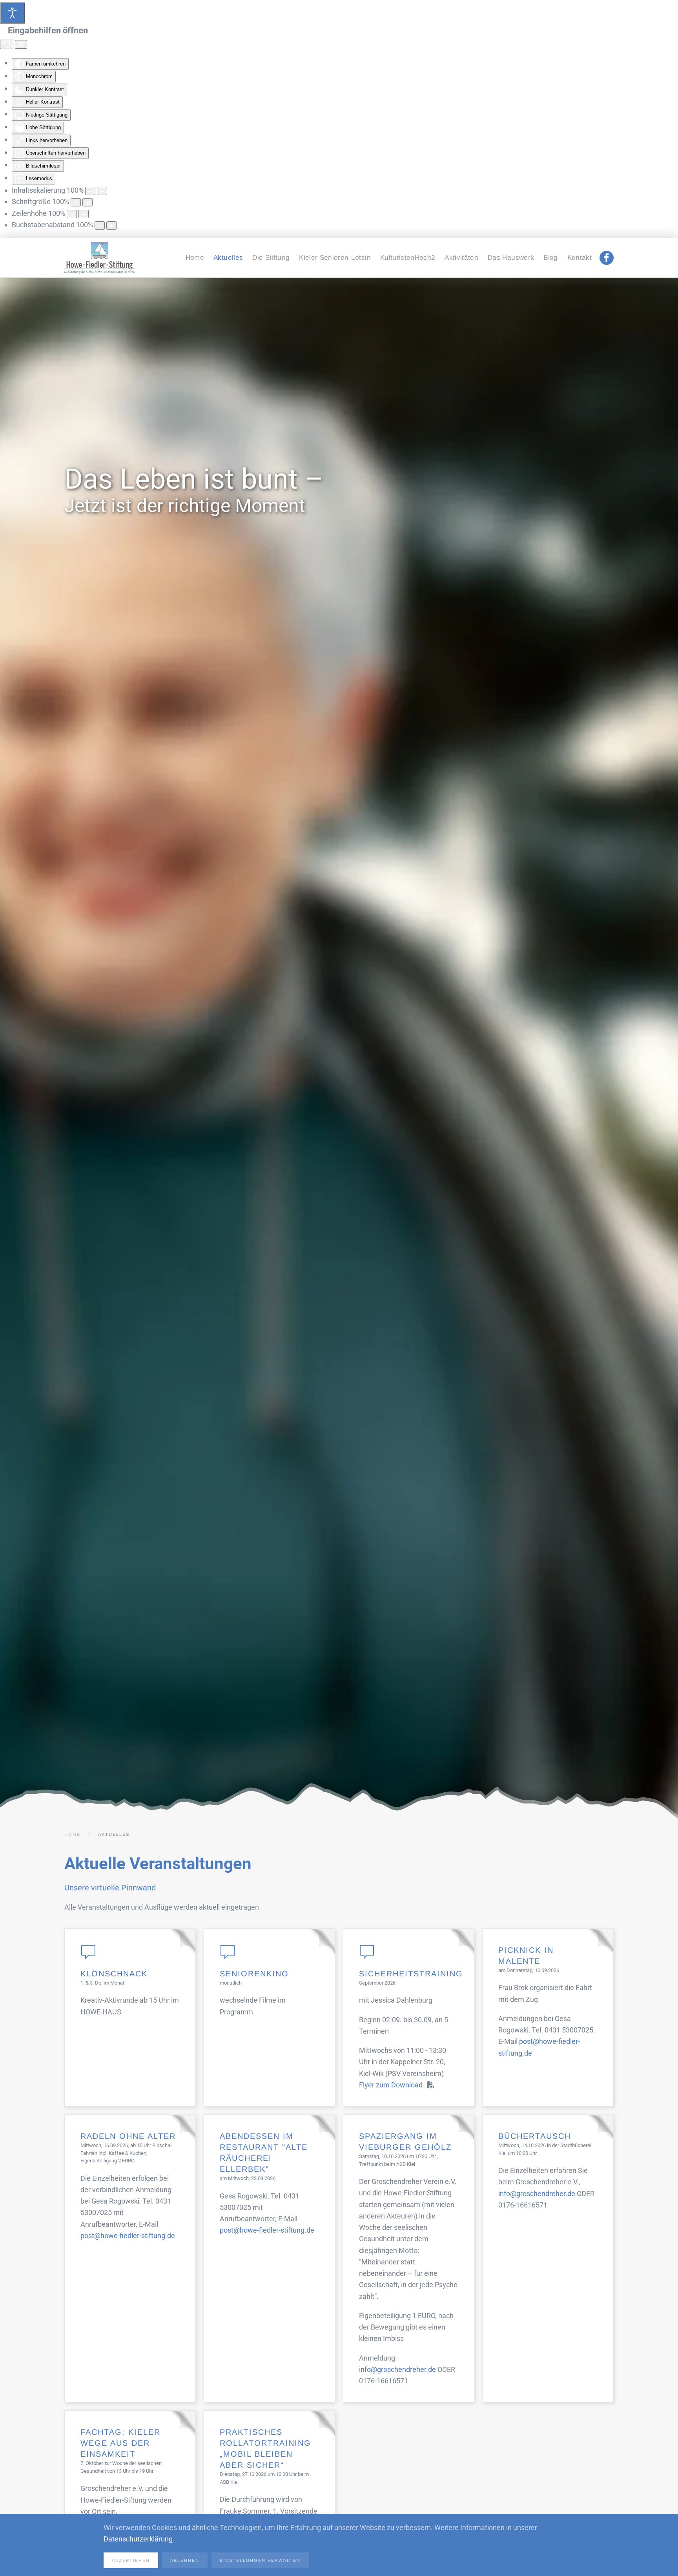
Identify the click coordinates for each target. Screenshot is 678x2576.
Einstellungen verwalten (260, 2560)
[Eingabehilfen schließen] (21, 44)
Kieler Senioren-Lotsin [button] (335, 258)
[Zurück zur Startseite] (100, 258)
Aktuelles (228, 258)
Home (195, 258)
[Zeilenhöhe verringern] (72, 214)
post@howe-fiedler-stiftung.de (128, 2236)
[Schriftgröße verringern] (76, 202)
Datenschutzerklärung (138, 2539)
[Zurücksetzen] (7, 44)
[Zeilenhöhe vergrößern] (84, 214)
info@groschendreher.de (397, 2369)
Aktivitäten (461, 258)
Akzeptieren (131, 2560)
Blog (550, 258)
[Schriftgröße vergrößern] (87, 202)
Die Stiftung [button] (271, 258)
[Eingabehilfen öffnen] (13, 13)
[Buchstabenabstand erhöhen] (111, 225)
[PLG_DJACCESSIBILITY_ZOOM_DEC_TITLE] (90, 191)
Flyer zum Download (391, 2085)
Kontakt (580, 258)
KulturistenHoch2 (408, 258)
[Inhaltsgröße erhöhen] (102, 191)
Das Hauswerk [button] (511, 258)
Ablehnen (185, 2560)
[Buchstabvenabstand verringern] (100, 225)
